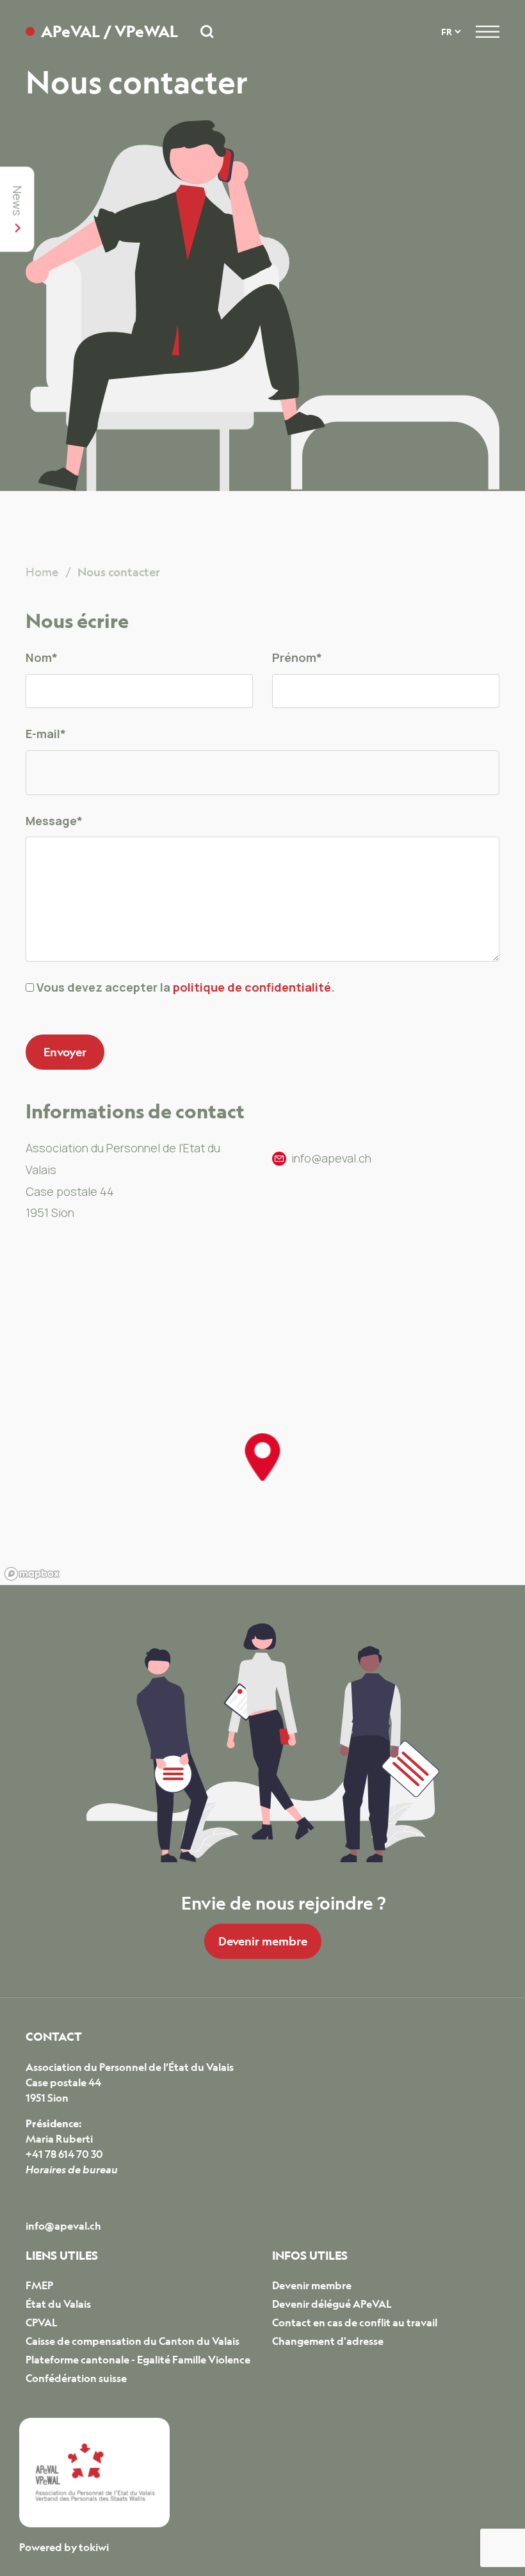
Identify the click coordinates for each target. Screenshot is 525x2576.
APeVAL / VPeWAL (109, 32)
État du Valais (58, 2304)
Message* (54, 821)
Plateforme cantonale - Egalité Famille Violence (138, 2360)
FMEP (39, 2285)
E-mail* (46, 734)
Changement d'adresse (328, 2341)
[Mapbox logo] (32, 1574)
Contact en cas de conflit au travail (355, 2322)
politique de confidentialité (252, 987)
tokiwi (94, 2547)
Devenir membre (263, 1941)
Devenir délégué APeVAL (332, 2304)
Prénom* (297, 657)
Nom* (42, 657)
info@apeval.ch (63, 2226)
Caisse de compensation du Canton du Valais (133, 2341)
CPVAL (42, 2322)
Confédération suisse (76, 2378)
